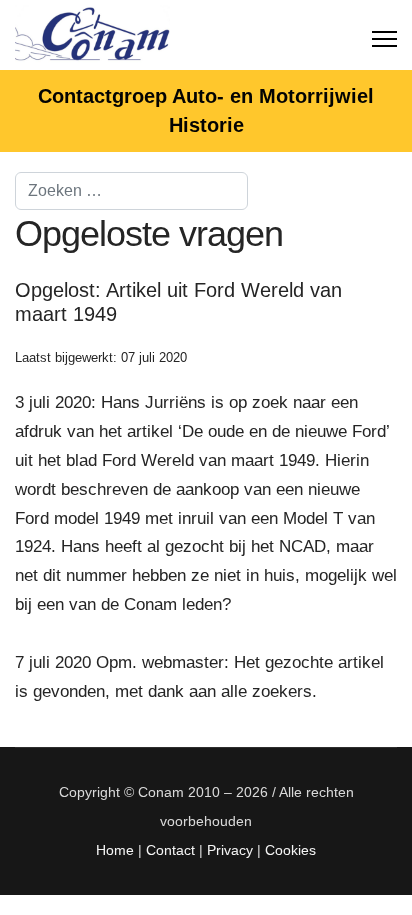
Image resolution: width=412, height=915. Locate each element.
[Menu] (384, 35)
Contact (170, 850)
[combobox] (131, 191)
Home (115, 850)
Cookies (290, 850)
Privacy (230, 850)
